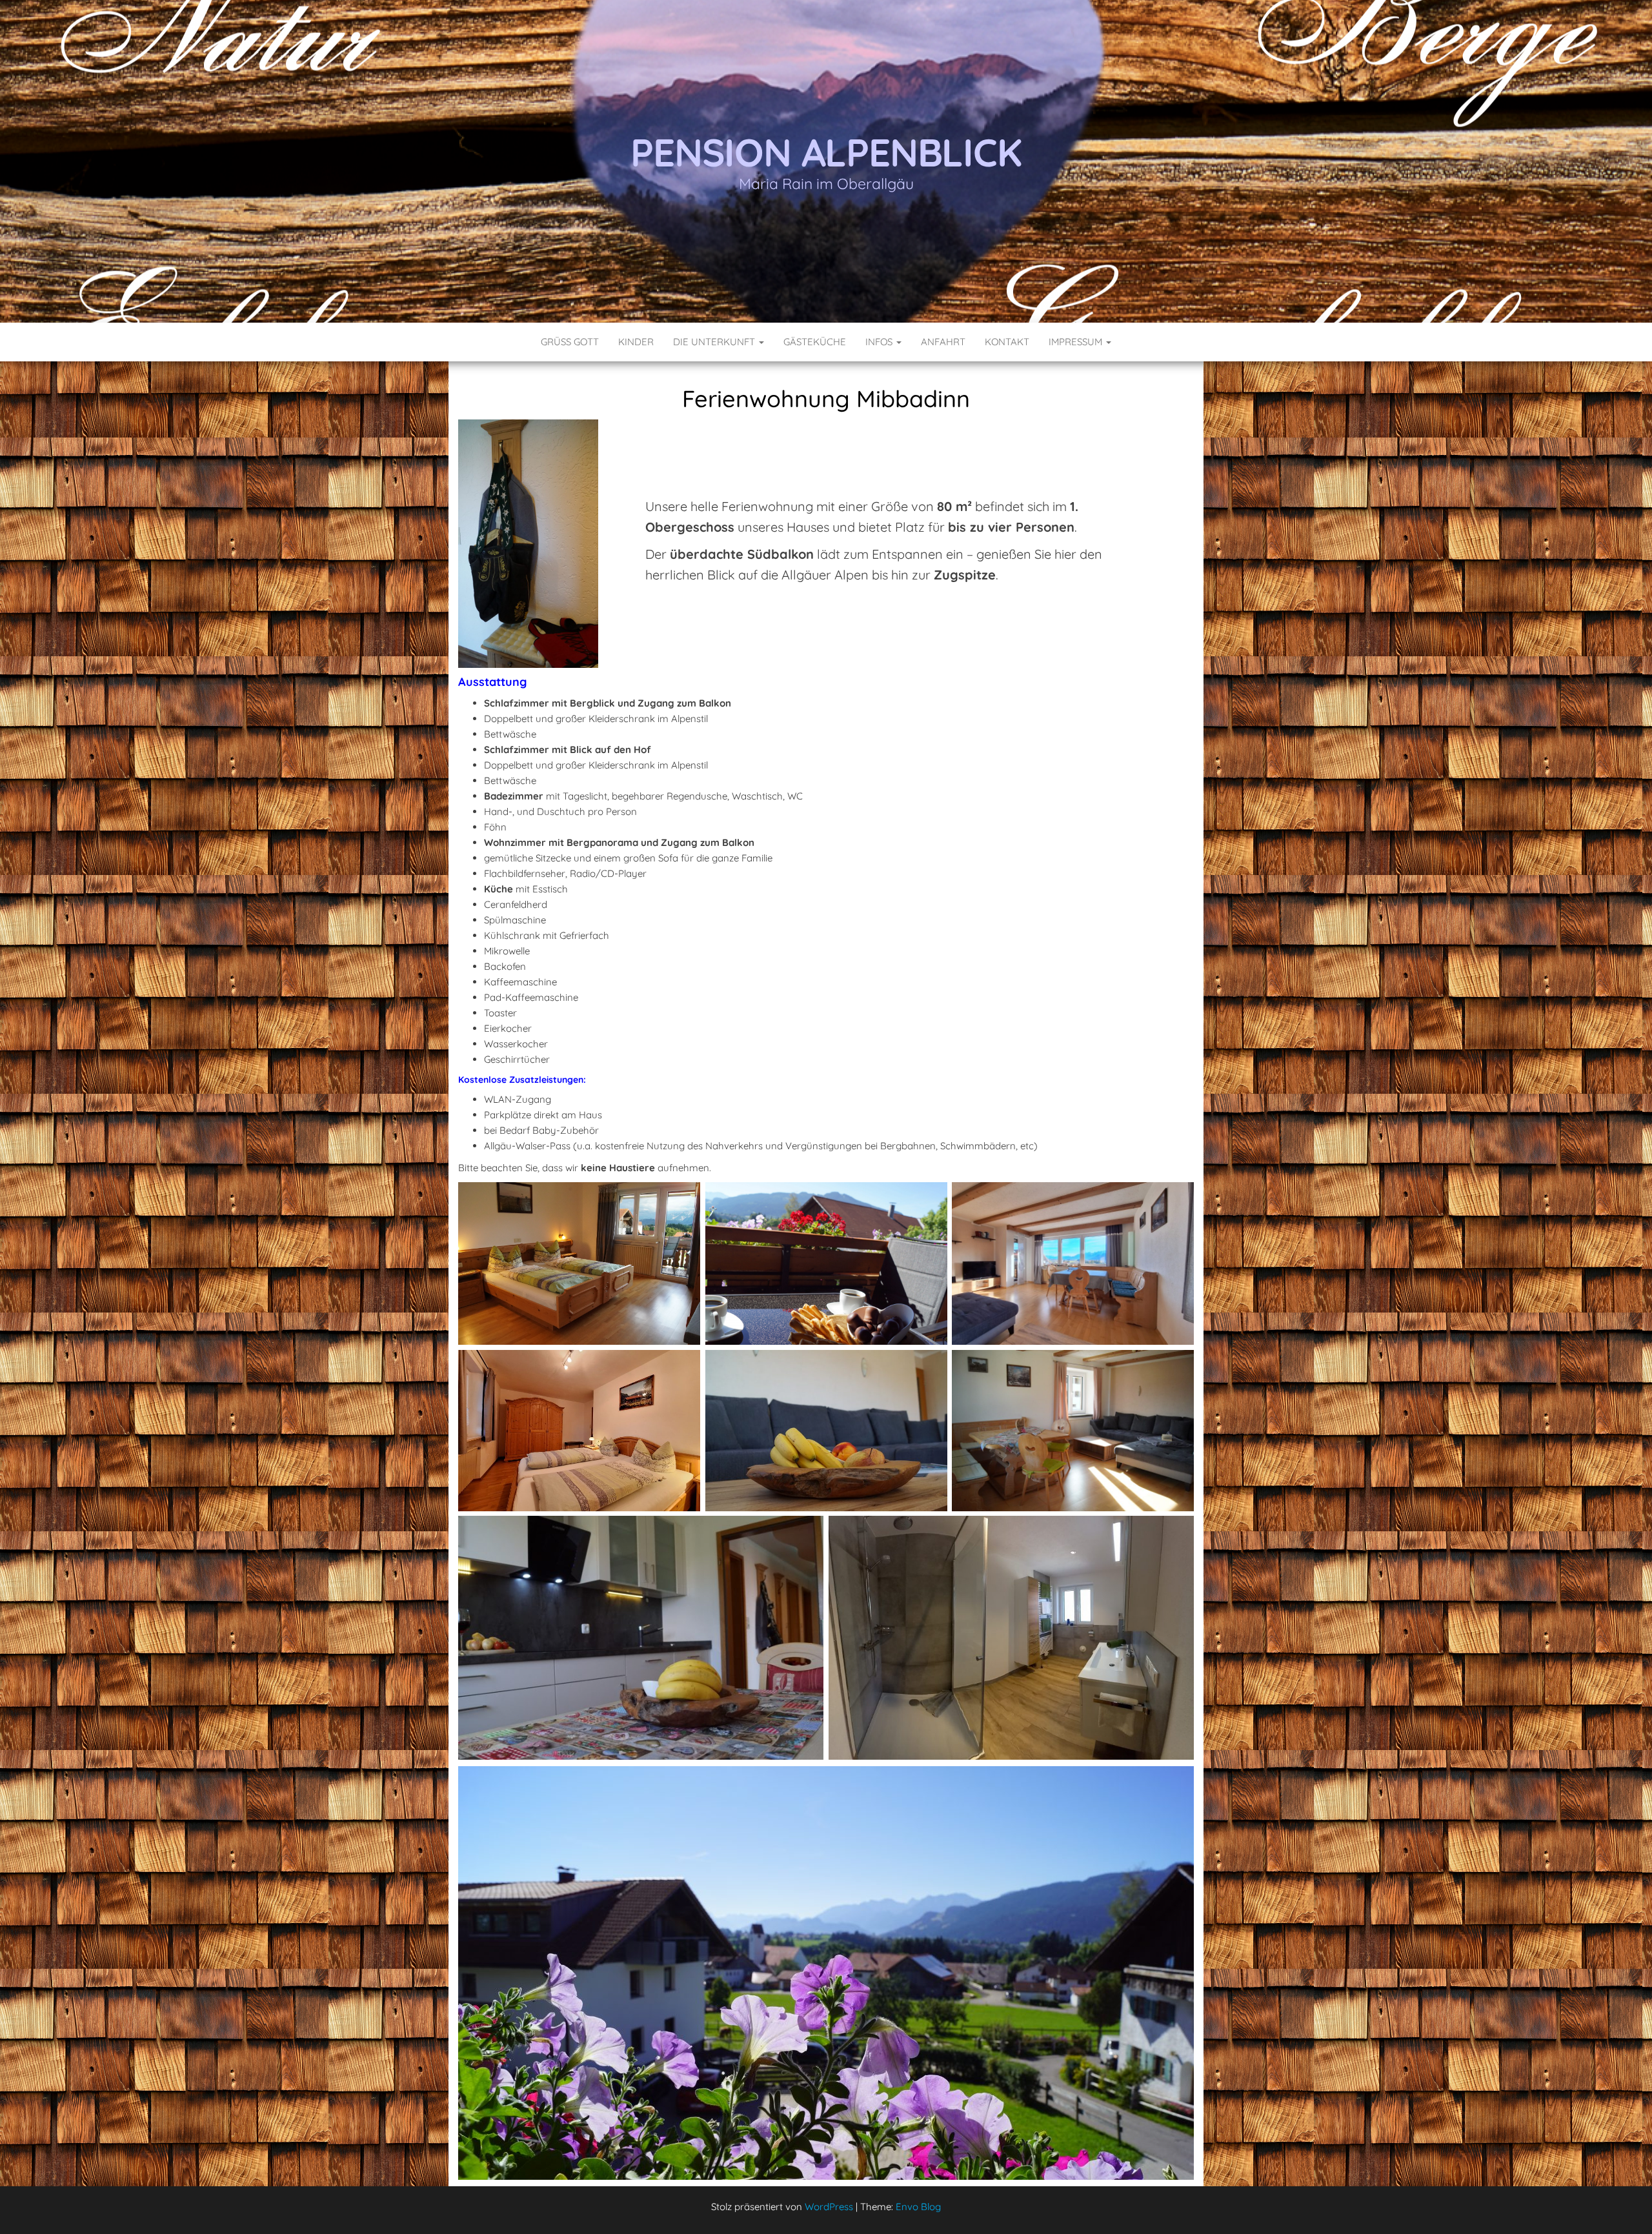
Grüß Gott (570, 342)
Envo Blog (918, 2207)
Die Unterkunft (715, 342)
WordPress (829, 2207)
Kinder (636, 342)
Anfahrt (943, 342)
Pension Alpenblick (826, 152)
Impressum (1077, 342)
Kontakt (1007, 342)
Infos (880, 342)
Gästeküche (815, 342)
